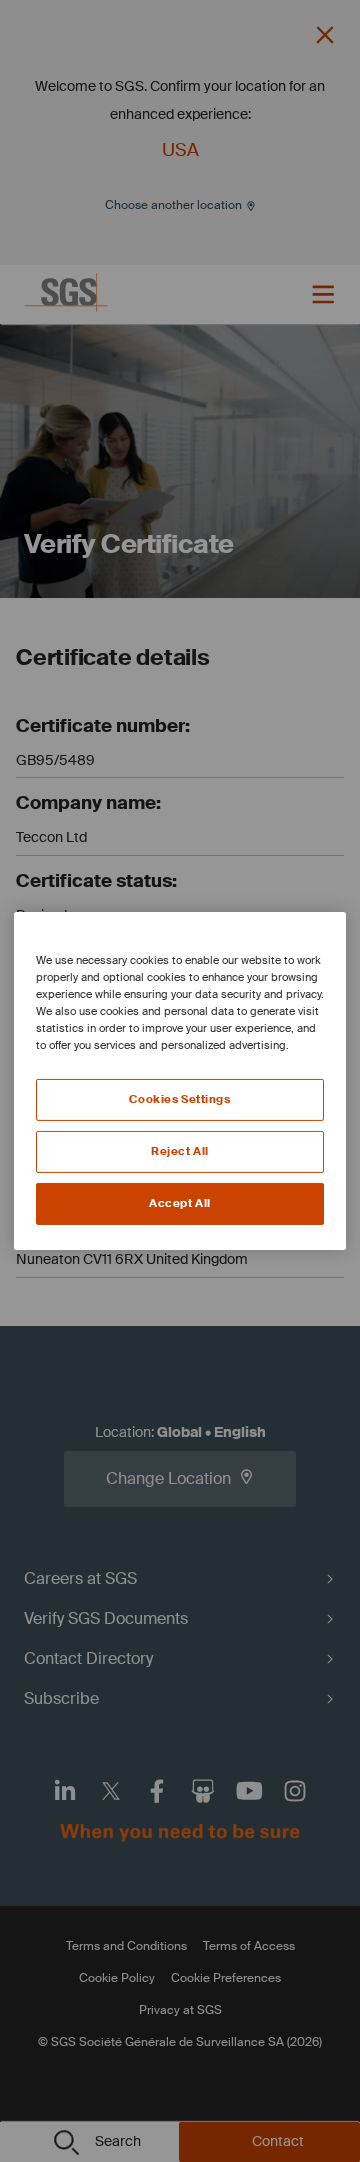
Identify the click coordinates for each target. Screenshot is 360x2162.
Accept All (180, 1203)
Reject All (180, 1151)
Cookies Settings (179, 1099)
